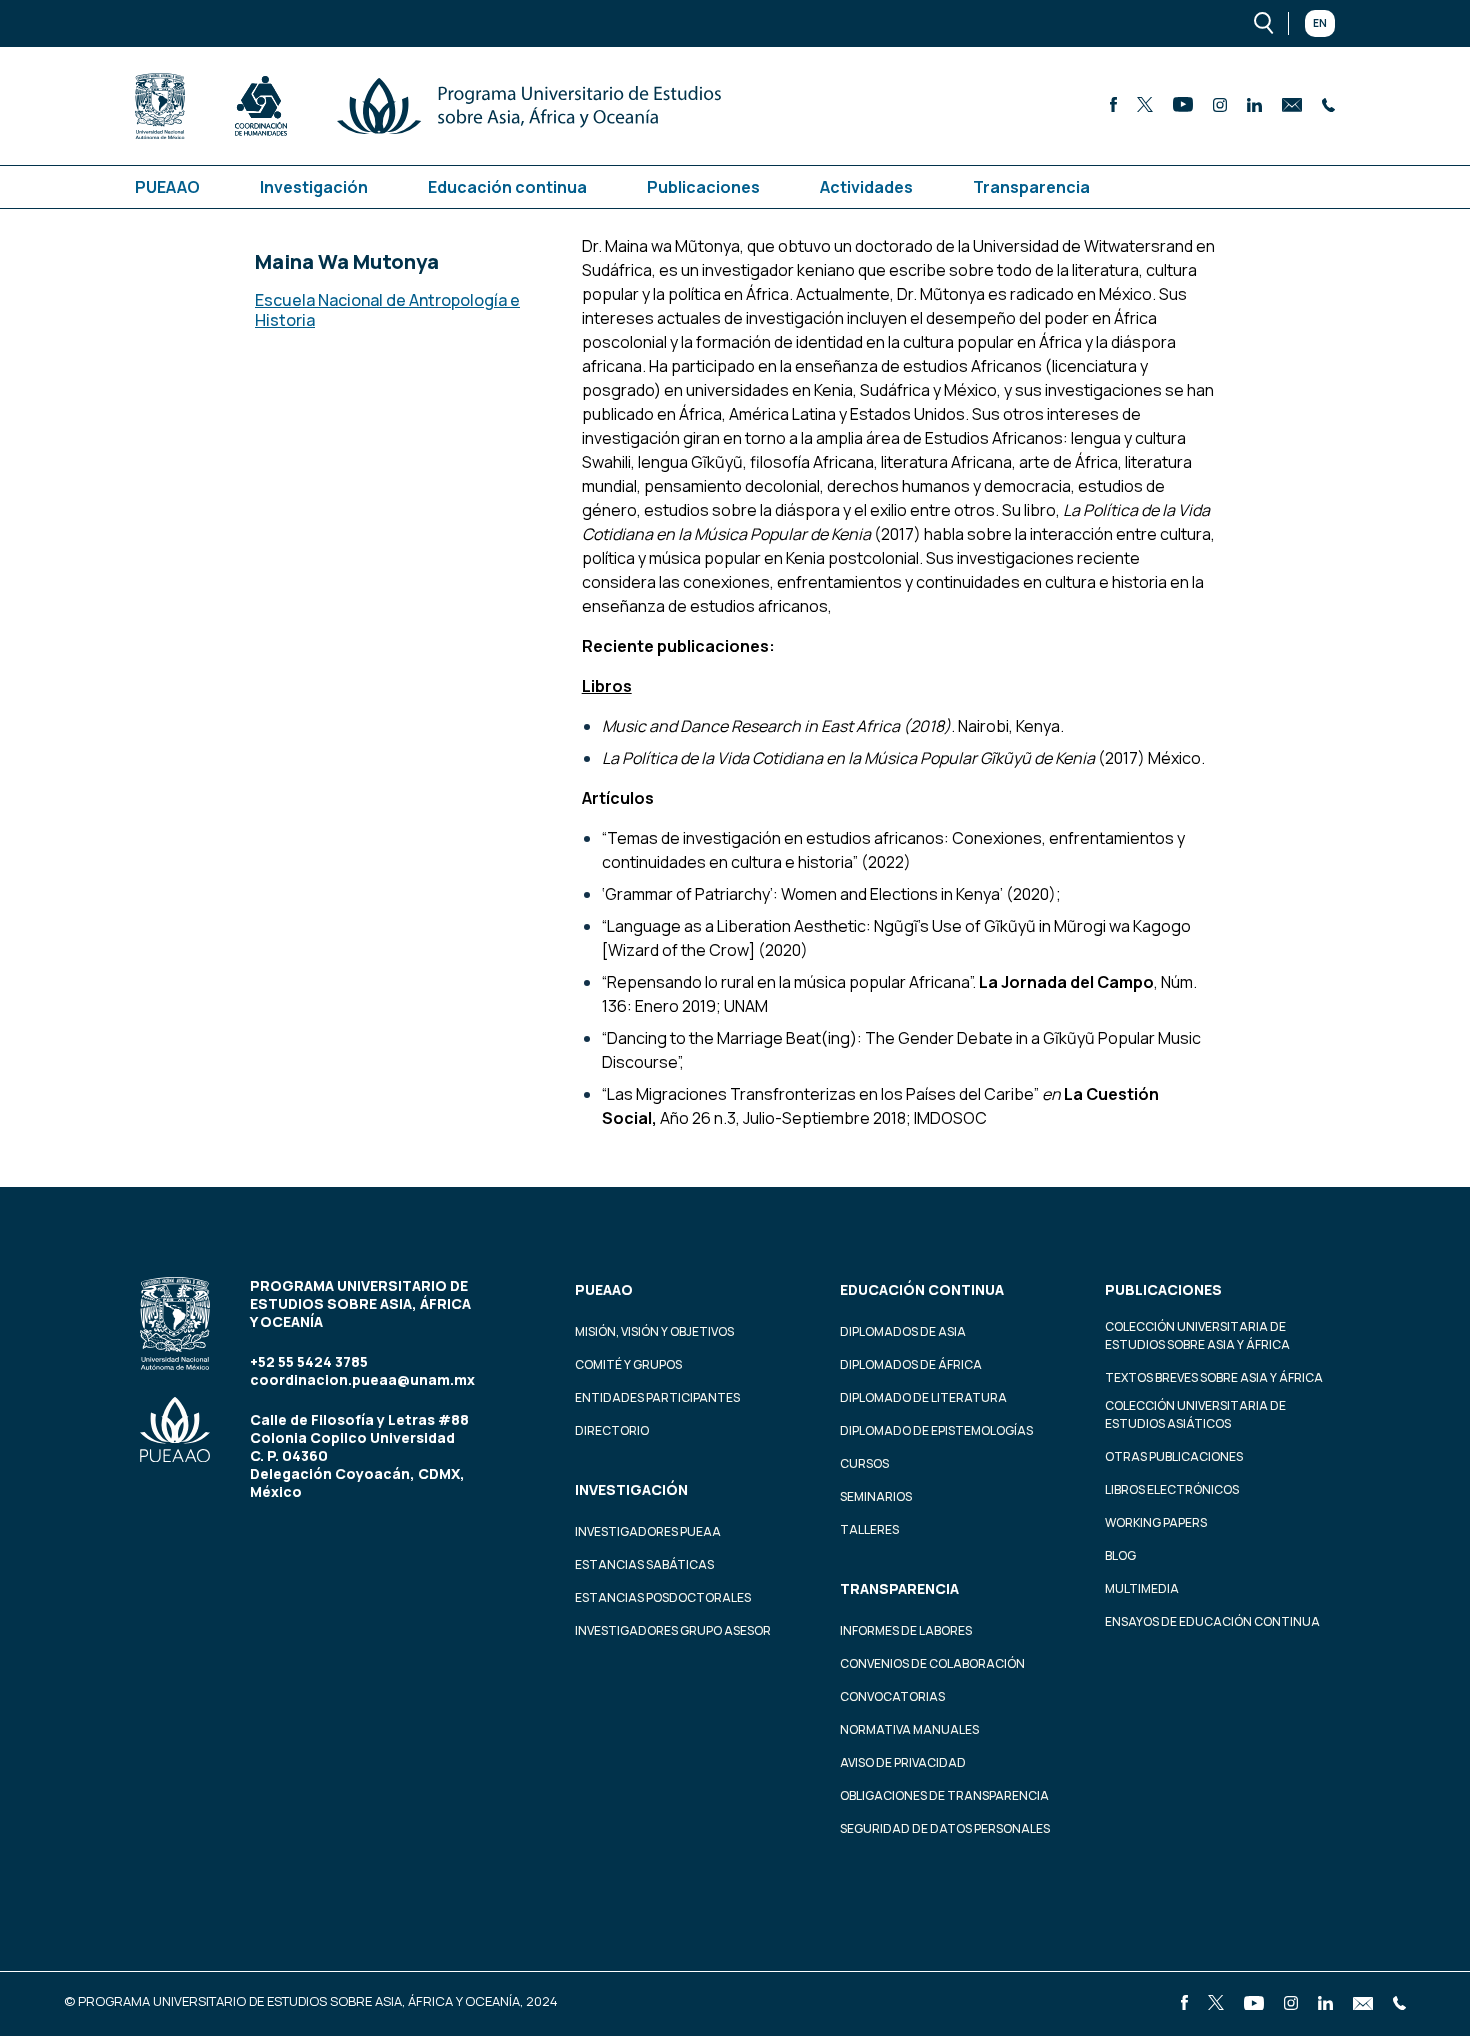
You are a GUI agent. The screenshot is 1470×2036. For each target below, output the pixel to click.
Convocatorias (892, 1696)
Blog (1120, 1555)
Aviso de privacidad (903, 1762)
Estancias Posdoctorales (663, 1597)
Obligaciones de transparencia (944, 1795)
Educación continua (507, 187)
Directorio (612, 1430)
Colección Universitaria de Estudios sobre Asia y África (1197, 1335)
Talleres (869, 1529)
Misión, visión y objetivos (654, 1331)
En (1320, 23)
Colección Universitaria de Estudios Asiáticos (1195, 1414)
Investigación (314, 187)
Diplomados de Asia (903, 1331)
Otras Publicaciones (1174, 1456)
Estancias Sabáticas (644, 1564)
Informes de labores (906, 1630)
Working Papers (1156, 1522)
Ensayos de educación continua (1212, 1621)
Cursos (864, 1463)
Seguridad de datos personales (945, 1828)
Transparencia (1031, 187)
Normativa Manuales (909, 1729)
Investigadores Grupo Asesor (673, 1630)
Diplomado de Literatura (923, 1397)
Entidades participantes (657, 1397)
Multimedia (1142, 1588)
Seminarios (876, 1496)
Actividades (866, 187)
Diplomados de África (911, 1364)
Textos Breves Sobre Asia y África (1214, 1377)
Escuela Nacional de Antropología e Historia (387, 310)
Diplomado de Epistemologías (936, 1430)
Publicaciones (703, 187)
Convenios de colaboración (932, 1663)
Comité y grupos (628, 1364)
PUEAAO (167, 187)
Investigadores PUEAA (648, 1531)
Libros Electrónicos (1172, 1489)
